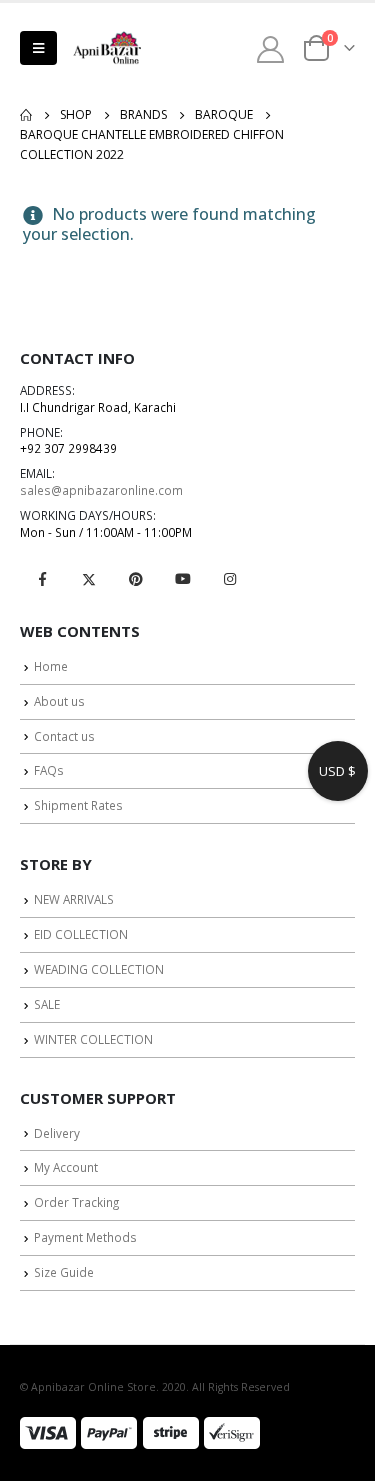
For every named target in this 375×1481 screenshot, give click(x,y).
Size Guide (64, 1272)
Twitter (89, 579)
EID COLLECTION (81, 934)
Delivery (57, 1133)
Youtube (183, 579)
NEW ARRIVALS (74, 899)
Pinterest (136, 579)
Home (51, 666)
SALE (47, 1004)
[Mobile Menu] (38, 48)
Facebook (42, 579)
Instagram (230, 579)
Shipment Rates (78, 805)
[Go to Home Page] (26, 115)
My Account (66, 1167)
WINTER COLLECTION (93, 1039)
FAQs (49, 770)
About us (59, 701)
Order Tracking (76, 1202)
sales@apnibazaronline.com (101, 490)
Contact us (64, 736)
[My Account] (271, 48)
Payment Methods (85, 1237)
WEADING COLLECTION (99, 969)
